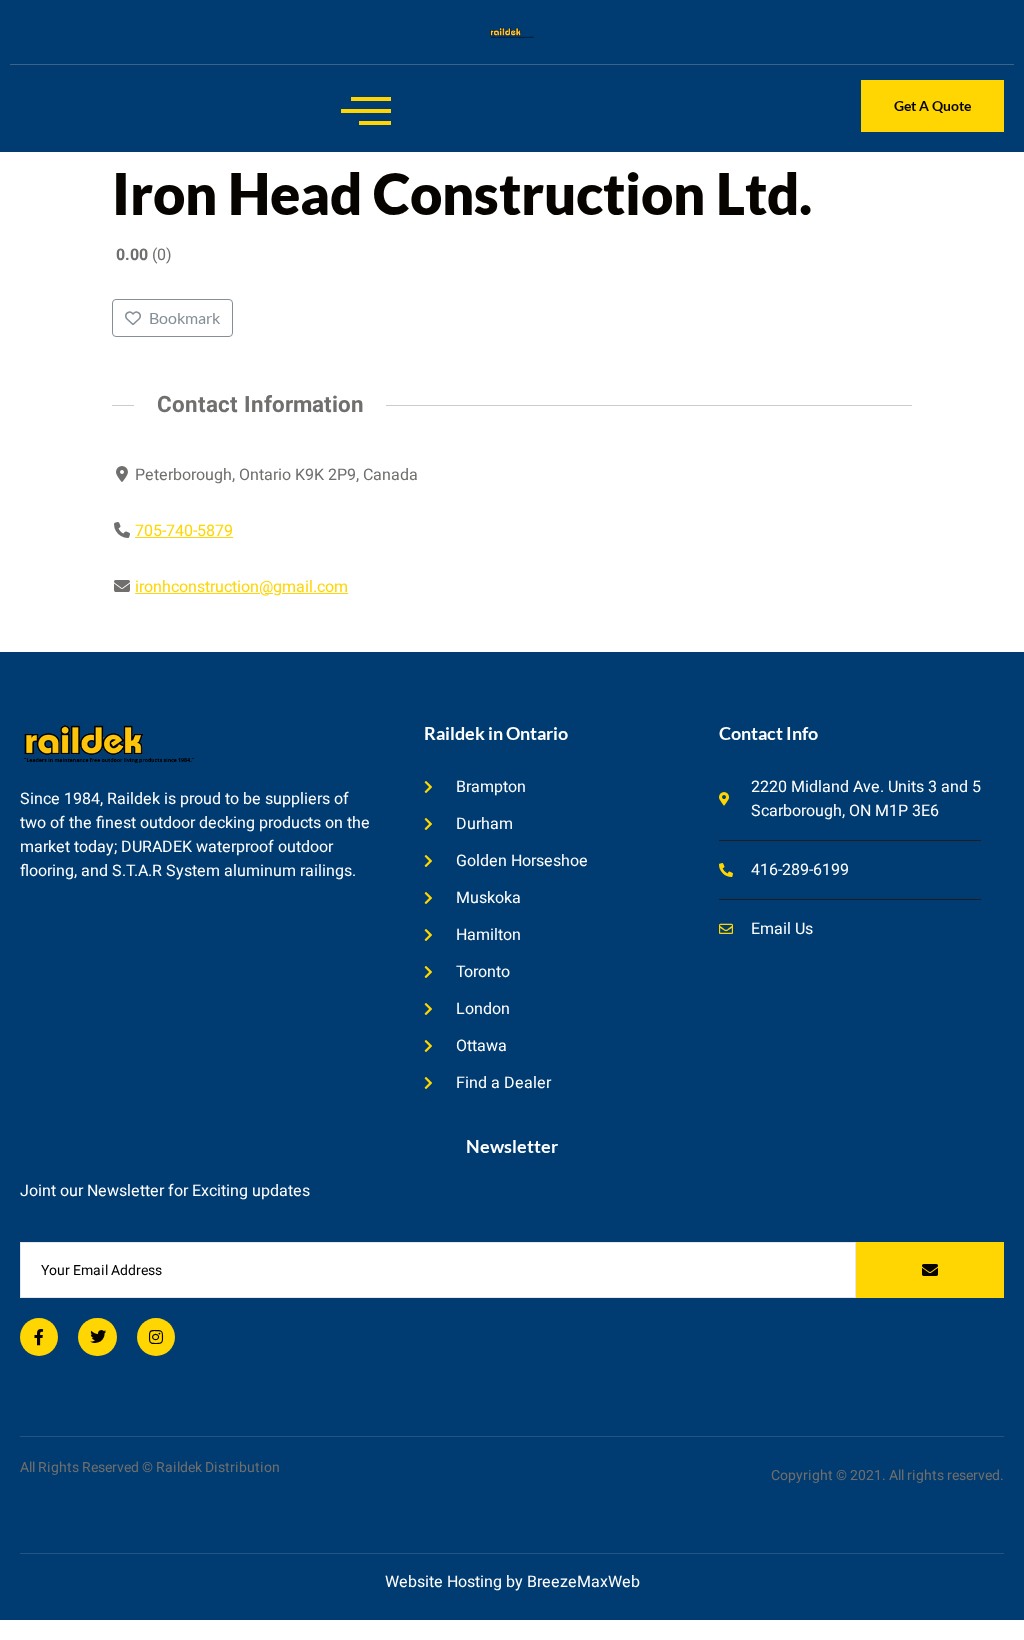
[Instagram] (156, 1337)
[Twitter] (97, 1337)
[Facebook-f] (39, 1337)
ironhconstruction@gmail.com (241, 587)
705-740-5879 (184, 531)
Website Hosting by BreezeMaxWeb (512, 1582)
